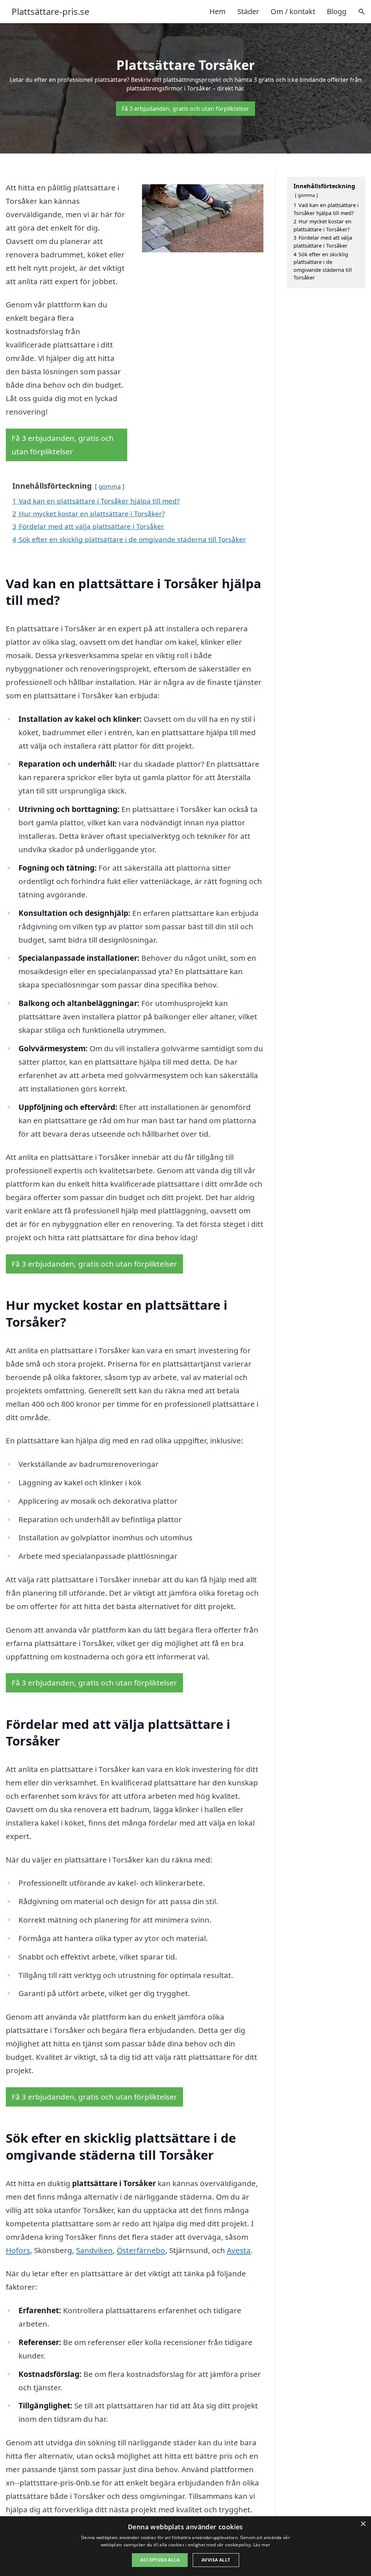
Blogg (337, 11)
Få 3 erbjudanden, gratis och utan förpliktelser (185, 109)
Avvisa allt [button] (216, 2560)
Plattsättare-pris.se (51, 12)
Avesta (239, 2250)
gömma (110, 486)
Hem (218, 11)
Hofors (18, 2250)
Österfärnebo (141, 2250)
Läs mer (262, 2545)
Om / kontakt (293, 11)
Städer (248, 11)
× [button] (363, 2524)
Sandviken (94, 2250)
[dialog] (185, 2546)
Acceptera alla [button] (160, 2560)
